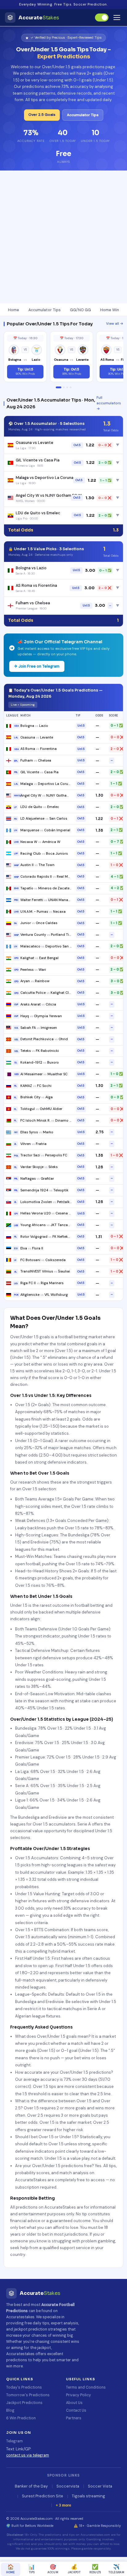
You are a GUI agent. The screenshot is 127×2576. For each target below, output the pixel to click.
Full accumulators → (109, 403)
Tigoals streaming (88, 2496)
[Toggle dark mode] (102, 18)
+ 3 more (63, 2505)
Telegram (14, 2441)
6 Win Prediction (21, 2418)
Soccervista (68, 2486)
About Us (74, 2403)
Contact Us (76, 2410)
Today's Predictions (24, 2387)
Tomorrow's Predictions (28, 2395)
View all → (115, 324)
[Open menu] (117, 18)
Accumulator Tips (83, 115)
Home (14, 310)
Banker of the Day (31, 2486)
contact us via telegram (28, 2455)
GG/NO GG (80, 310)
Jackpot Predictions (24, 2403)
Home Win (110, 310)
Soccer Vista (100, 2486)
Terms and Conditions (86, 2387)
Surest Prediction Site (43, 2496)
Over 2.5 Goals (42, 115)
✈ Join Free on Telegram (37, 666)
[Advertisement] (63, 237)
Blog (10, 2410)
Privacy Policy (78, 2395)
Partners (74, 2418)
